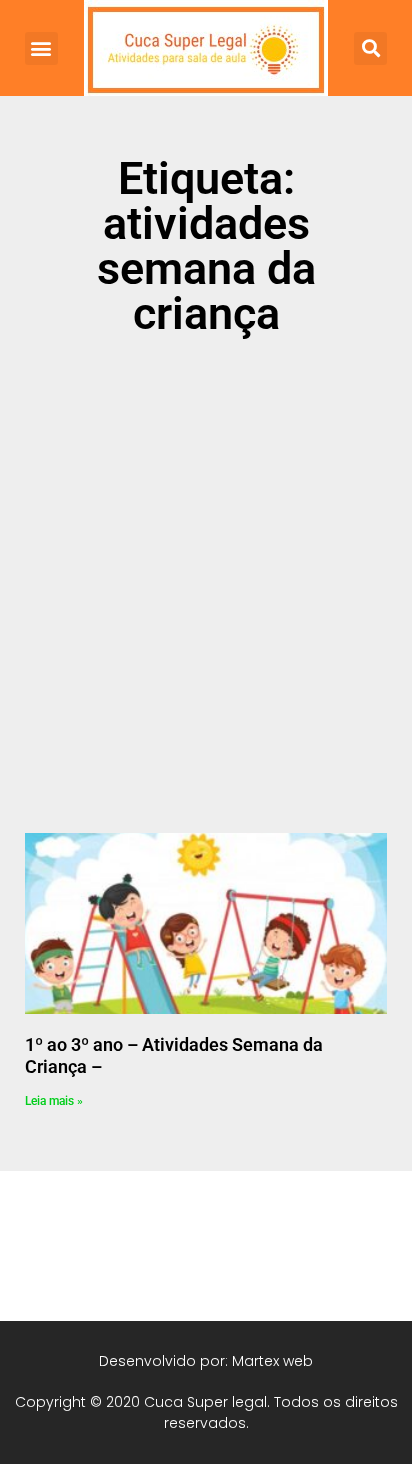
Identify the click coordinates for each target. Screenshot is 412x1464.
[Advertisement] (206, 572)
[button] (41, 48)
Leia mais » (54, 1101)
